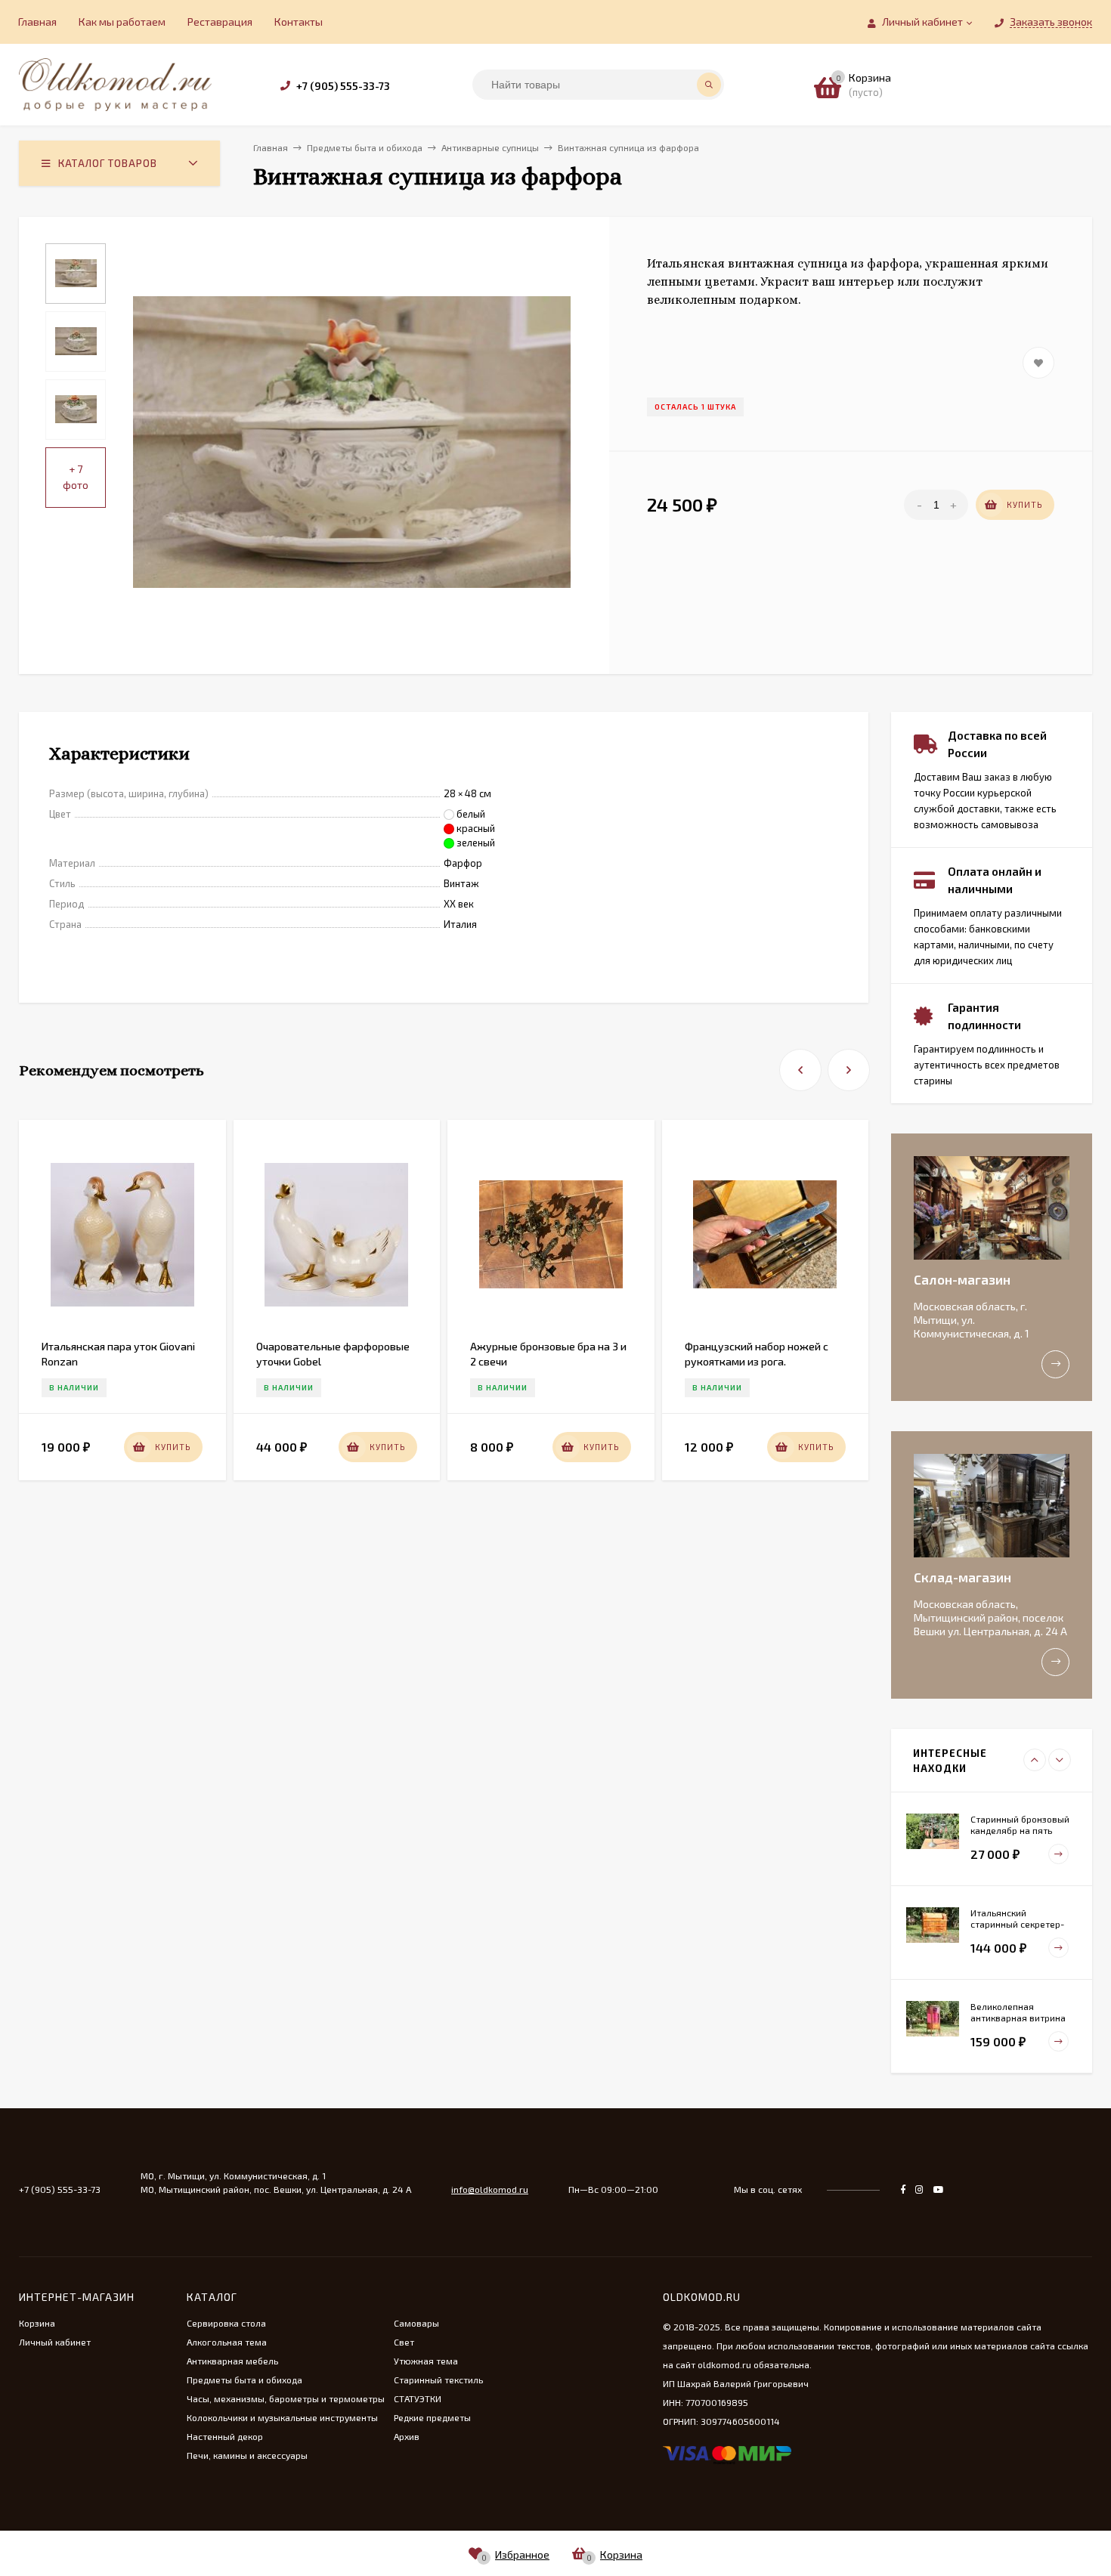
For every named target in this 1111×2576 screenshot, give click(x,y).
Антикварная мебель (232, 2361)
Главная (37, 22)
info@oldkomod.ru (490, 2189)
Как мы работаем (122, 22)
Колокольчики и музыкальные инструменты (282, 2417)
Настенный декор (225, 2436)
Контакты (299, 22)
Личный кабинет (55, 2342)
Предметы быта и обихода (244, 2380)
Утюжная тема (426, 2361)
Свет (404, 2342)
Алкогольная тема (227, 2342)
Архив (407, 2436)
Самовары (416, 2323)
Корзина (37, 2323)
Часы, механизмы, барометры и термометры (286, 2398)
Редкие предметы (432, 2417)
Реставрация (220, 22)
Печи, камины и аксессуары (247, 2455)
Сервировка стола (226, 2323)
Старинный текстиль (438, 2380)
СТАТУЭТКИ (418, 2398)
